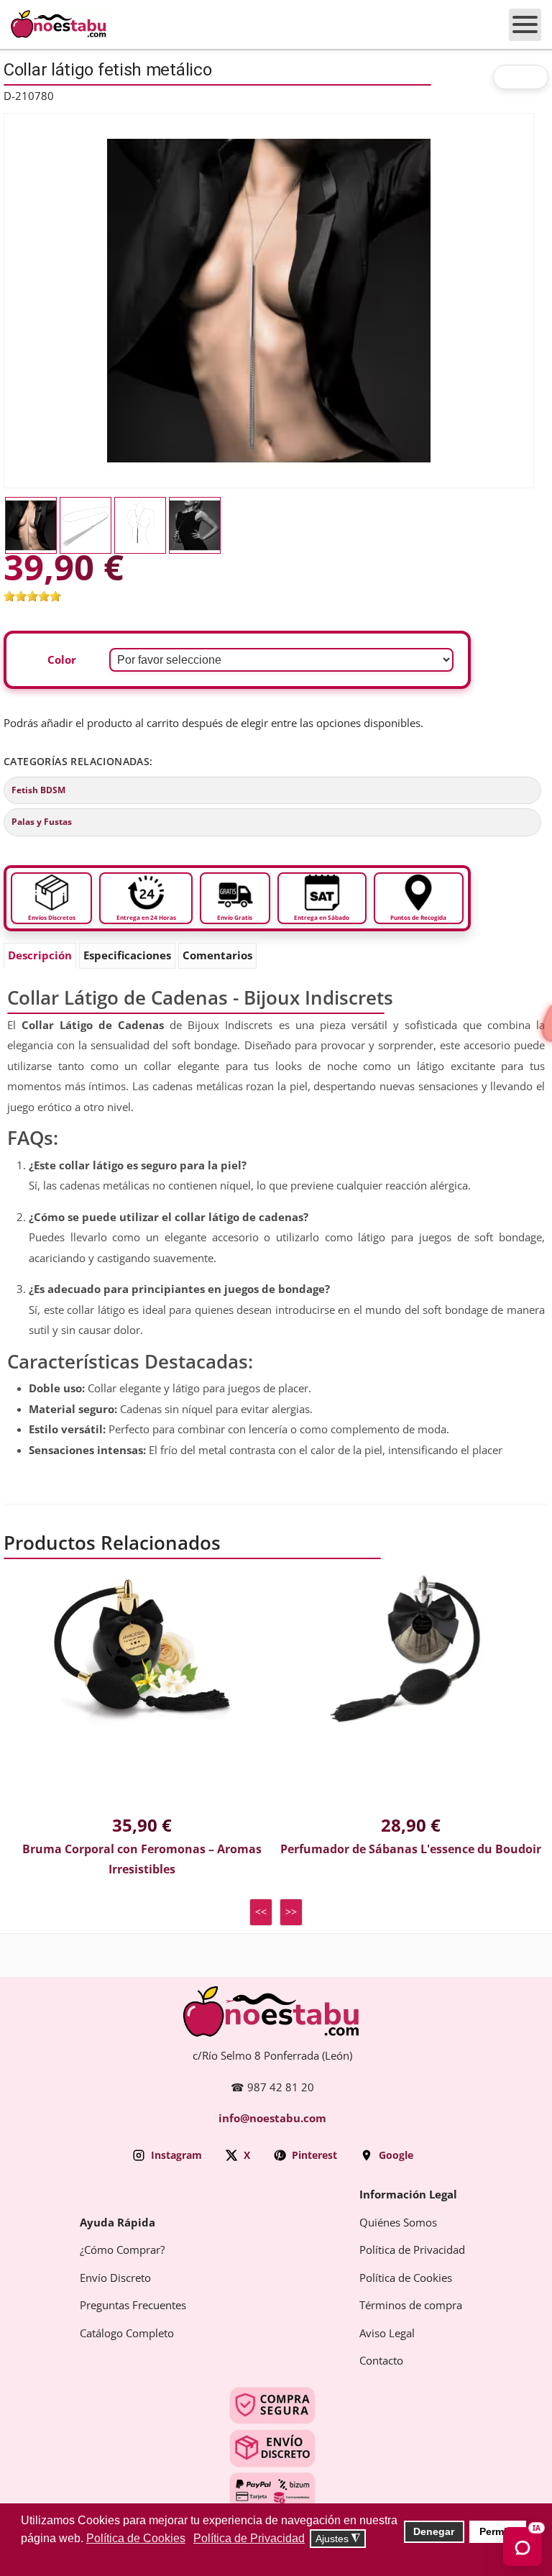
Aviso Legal (387, 2334)
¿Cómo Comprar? (122, 2250)
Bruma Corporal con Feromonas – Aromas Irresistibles (142, 1860)
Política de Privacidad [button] (249, 2538)
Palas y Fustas (42, 822)
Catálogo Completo (127, 2334)
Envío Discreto (115, 2278)
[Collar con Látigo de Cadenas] (269, 300)
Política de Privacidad (412, 2250)
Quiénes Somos (398, 2223)
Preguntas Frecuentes (133, 2306)
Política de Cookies (406, 2278)
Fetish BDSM (38, 790)
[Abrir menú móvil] (525, 25)
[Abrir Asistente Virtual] (523, 2547)
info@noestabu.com (272, 2119)
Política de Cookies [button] (136, 2538)
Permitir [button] (498, 2531)
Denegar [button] (434, 2531)
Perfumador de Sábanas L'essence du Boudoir (411, 1849)
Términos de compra (411, 2306)
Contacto (381, 2361)
